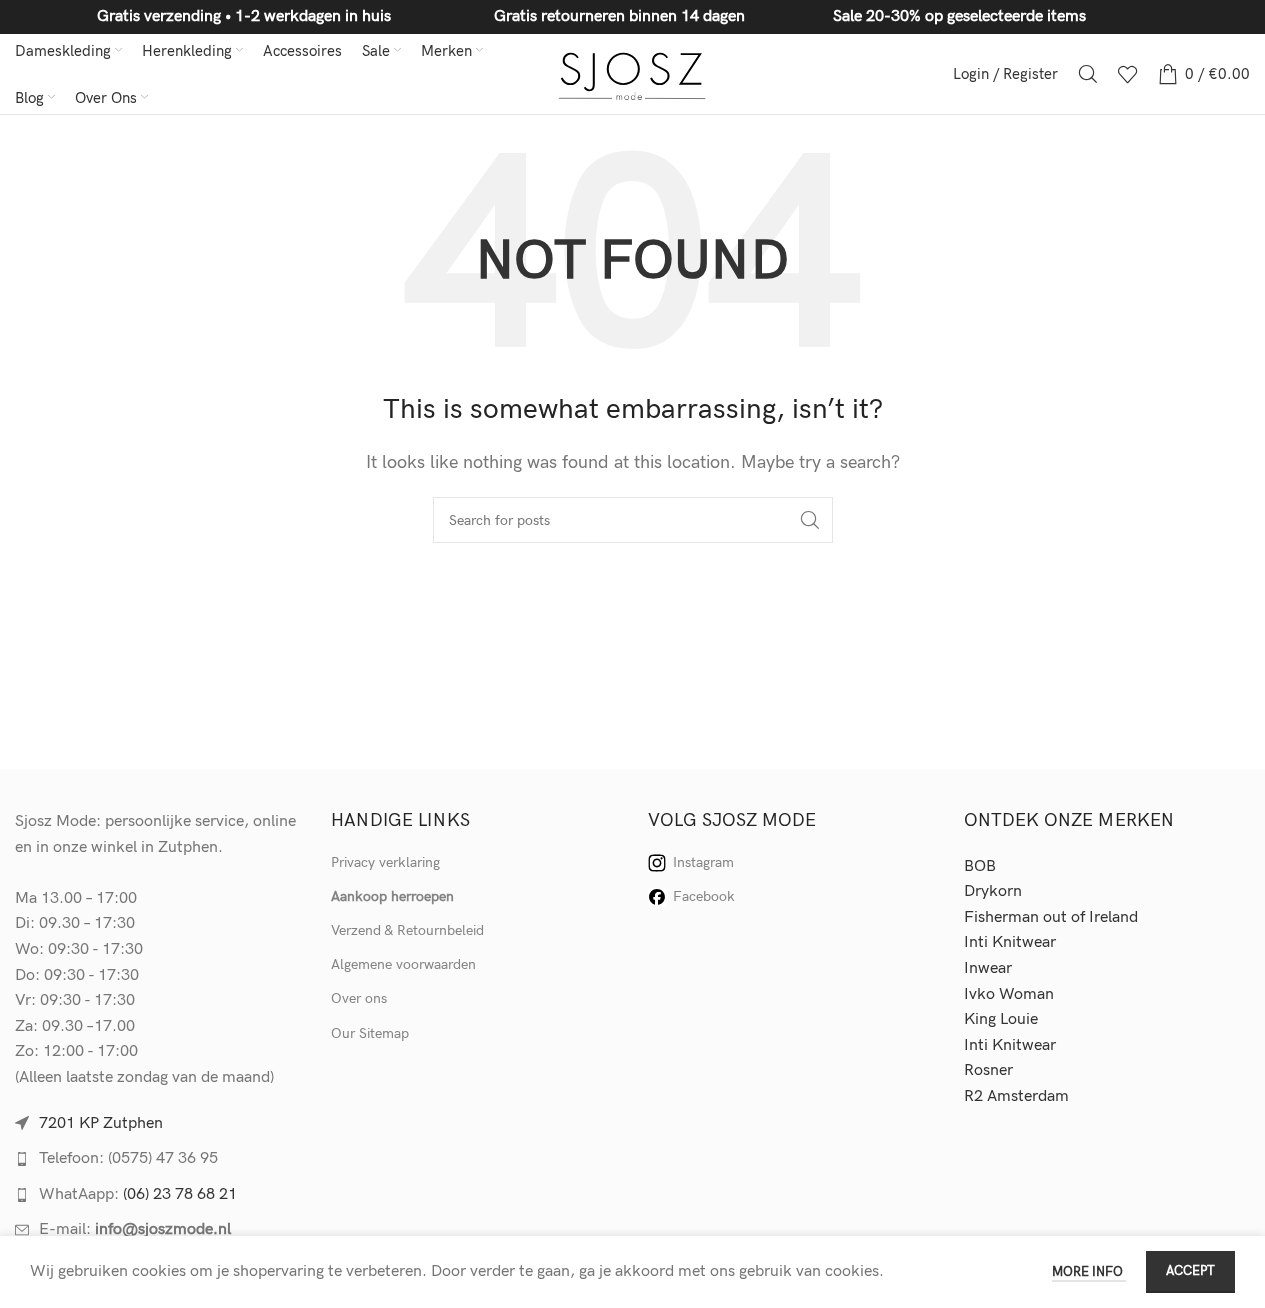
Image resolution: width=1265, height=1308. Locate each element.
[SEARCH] (810, 520)
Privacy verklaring (385, 862)
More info (1089, 1272)
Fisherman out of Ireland (1051, 917)
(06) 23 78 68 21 (180, 1194)
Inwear (988, 968)
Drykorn (993, 891)
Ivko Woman (1009, 994)
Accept (1190, 1271)
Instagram (703, 862)
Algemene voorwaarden (403, 964)
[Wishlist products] (1128, 74)
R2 (975, 1096)
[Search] (1088, 74)
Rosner (988, 1070)
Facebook (704, 896)
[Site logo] (632, 73)
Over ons (359, 998)
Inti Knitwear (1010, 942)
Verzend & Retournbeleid (407, 930)
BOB (980, 866)
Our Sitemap (370, 1033)
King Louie (1001, 1019)
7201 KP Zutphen (101, 1123)
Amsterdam (1028, 1096)
